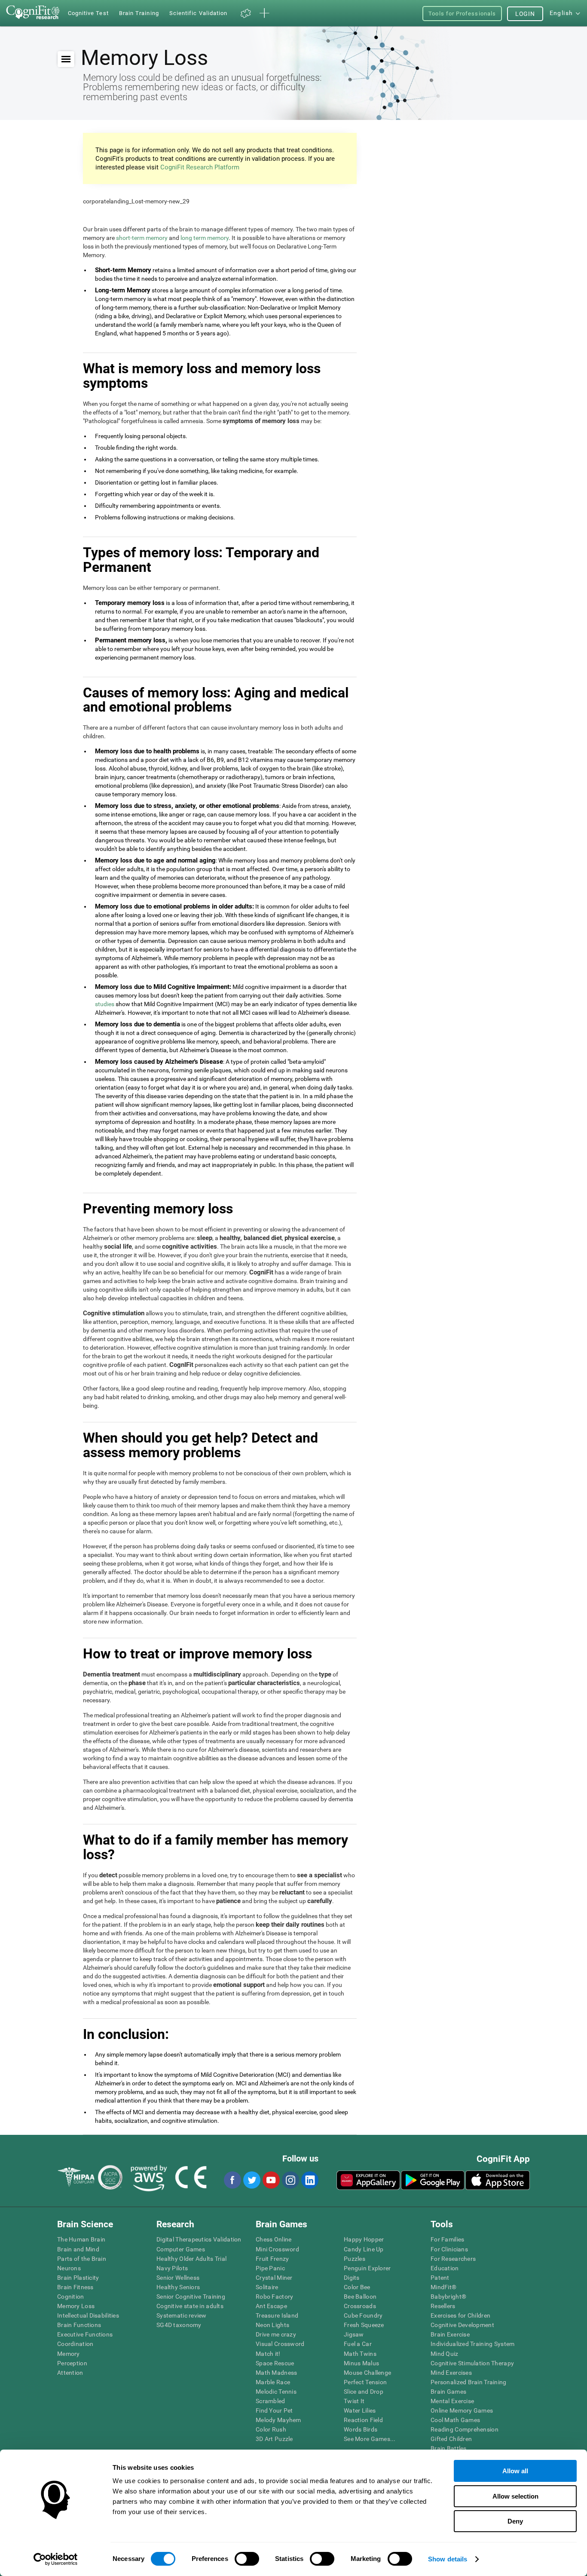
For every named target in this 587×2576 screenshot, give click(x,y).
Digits (352, 2278)
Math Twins (360, 2354)
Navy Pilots (172, 2268)
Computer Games (181, 2249)
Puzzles (355, 2259)
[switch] (247, 2559)
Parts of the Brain (82, 2259)
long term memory (205, 238)
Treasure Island (277, 2315)
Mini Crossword (277, 2249)
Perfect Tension (365, 2382)
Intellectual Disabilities (88, 2315)
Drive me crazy (276, 2334)
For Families (447, 2239)
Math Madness (276, 2373)
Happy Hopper (364, 2239)
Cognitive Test (88, 13)
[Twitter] (251, 2180)
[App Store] (498, 2180)
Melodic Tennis (276, 2392)
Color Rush (271, 2429)
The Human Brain (81, 2239)
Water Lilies (360, 2410)
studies (105, 1004)
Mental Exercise (452, 2401)
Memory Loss (76, 2306)
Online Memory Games (462, 2410)
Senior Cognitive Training (191, 2297)
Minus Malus (361, 2363)
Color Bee (357, 2287)
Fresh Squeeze (364, 2325)
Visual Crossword (280, 2344)
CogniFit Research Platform (200, 167)
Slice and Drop (364, 2392)
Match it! (268, 2354)
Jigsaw (354, 2334)
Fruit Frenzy (272, 2259)
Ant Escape (271, 2306)
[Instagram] (290, 2180)
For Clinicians (449, 2249)
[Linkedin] (309, 2180)
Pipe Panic (270, 2268)
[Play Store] (433, 2180)
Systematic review (182, 2315)
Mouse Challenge (367, 2373)
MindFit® (443, 2287)
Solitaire (267, 2287)
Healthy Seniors (178, 2287)
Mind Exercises (451, 2373)
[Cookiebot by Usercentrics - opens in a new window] (56, 2559)
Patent (440, 2278)
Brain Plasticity (78, 2278)
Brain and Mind (78, 2249)
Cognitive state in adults (190, 2306)
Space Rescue (275, 2363)
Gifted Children (451, 2439)
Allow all (515, 2471)
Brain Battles (449, 2448)
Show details (448, 2559)
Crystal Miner (274, 2278)
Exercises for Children (460, 2315)
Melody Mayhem (278, 2420)
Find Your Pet (274, 2410)
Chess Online (274, 2239)
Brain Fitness (75, 2287)
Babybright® (448, 2297)
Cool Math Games (455, 2420)
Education (445, 2268)
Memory (69, 2354)
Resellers (443, 2306)
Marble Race (273, 2382)
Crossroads (360, 2306)
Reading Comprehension (465, 2429)
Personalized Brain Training (469, 2382)
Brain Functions (79, 2325)
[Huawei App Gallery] (368, 2180)
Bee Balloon (360, 2297)
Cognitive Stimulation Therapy (472, 2363)
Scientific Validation (199, 13)
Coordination (75, 2344)
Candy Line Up (364, 2249)
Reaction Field (363, 2420)
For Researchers (453, 2259)
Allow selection (515, 2496)
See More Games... (370, 2439)
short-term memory (142, 238)
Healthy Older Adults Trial (191, 2259)
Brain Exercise (450, 2334)
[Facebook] (232, 2180)
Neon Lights (272, 2325)
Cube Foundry (363, 2315)
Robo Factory (274, 2297)
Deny (515, 2521)
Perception (72, 2363)
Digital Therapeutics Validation (199, 2239)
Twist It (354, 2401)
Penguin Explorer (367, 2268)
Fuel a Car (358, 2344)
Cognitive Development (462, 2325)
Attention (70, 2373)
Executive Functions (85, 2334)
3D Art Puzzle (274, 2439)
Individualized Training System (472, 2344)
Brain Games (448, 2392)
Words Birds (361, 2429)
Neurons (69, 2268)
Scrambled (271, 2401)
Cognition (71, 2297)
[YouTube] (271, 2180)
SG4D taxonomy (179, 2325)
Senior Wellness (178, 2278)
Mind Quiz (445, 2354)
